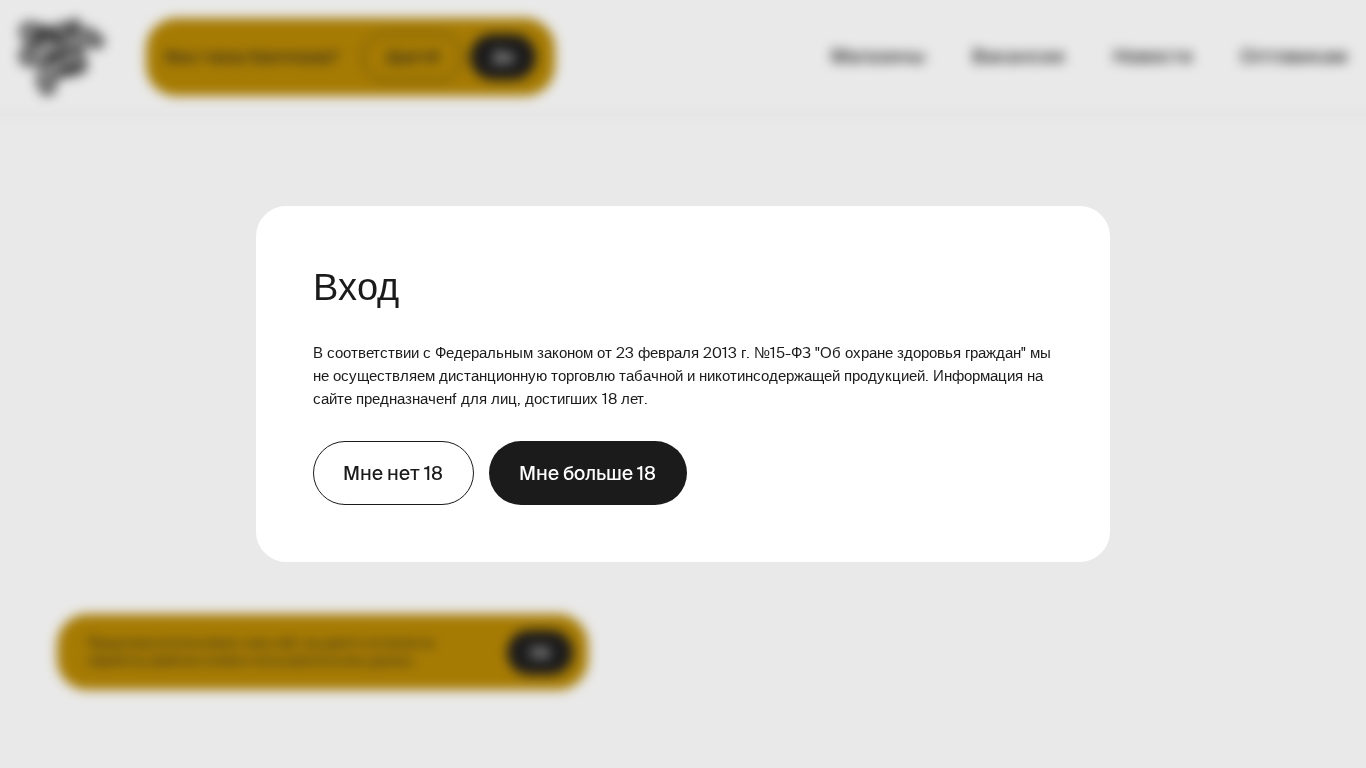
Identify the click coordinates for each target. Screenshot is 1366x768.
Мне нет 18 (393, 473)
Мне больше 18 (587, 473)
